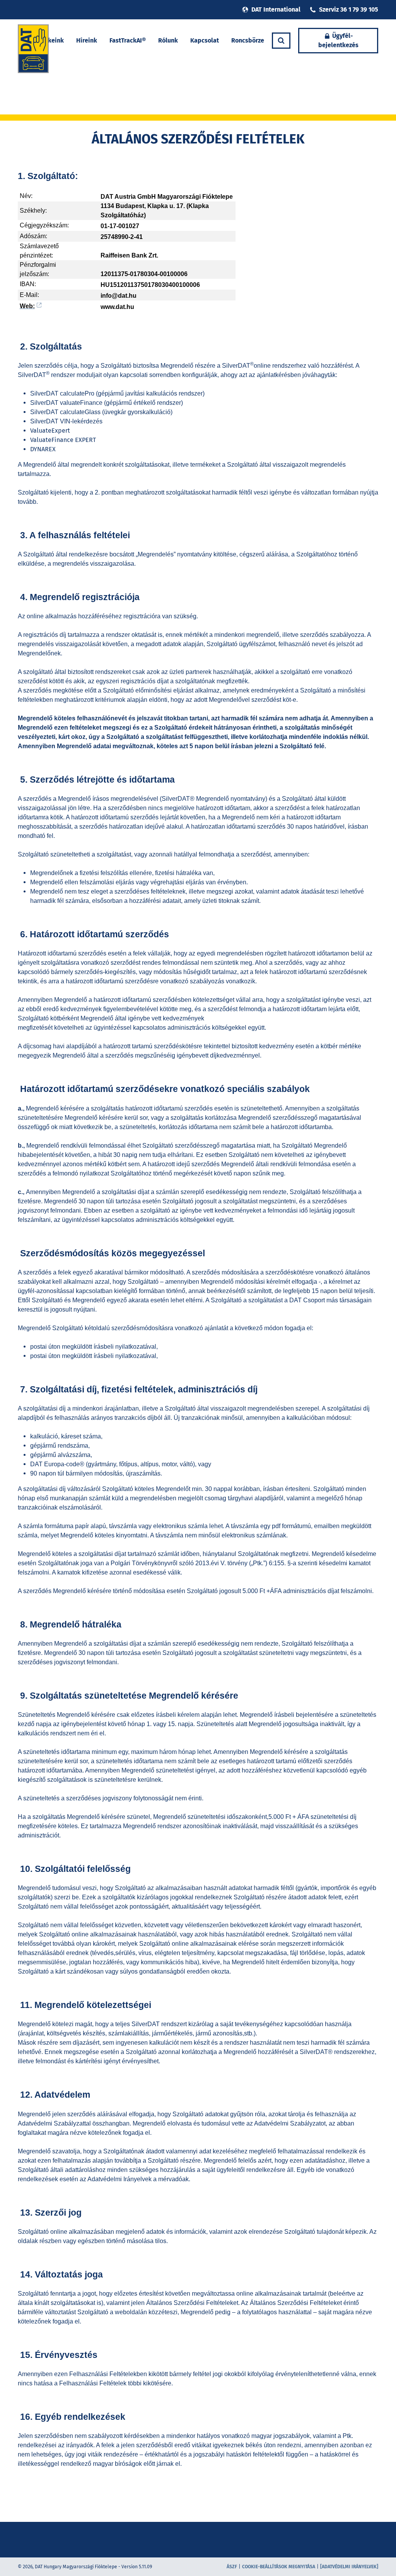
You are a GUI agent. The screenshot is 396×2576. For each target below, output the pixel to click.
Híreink (87, 40)
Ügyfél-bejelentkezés (338, 40)
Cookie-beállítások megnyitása (279, 2567)
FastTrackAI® (128, 40)
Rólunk (168, 40)
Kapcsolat (205, 40)
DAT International (276, 9)
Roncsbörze (248, 40)
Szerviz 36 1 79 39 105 (349, 9)
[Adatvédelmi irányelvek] (349, 2567)
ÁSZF (232, 2567)
